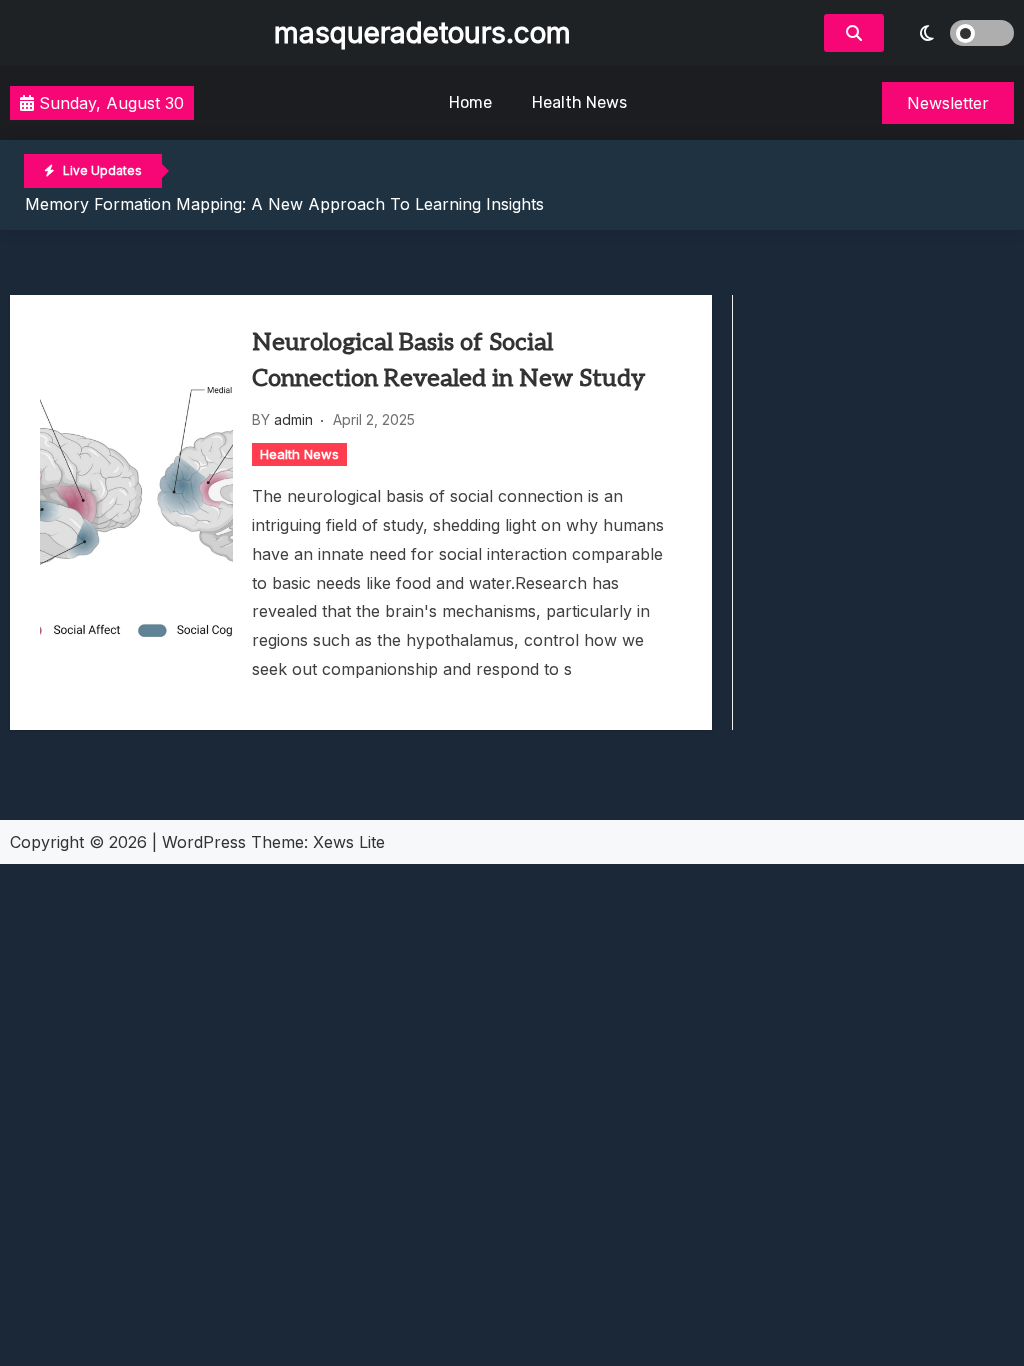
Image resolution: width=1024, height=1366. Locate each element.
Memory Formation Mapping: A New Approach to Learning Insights (284, 204)
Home (470, 102)
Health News (579, 102)
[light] (954, 33)
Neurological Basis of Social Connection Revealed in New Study (448, 360)
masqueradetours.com (422, 33)
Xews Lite (349, 842)
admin (293, 419)
